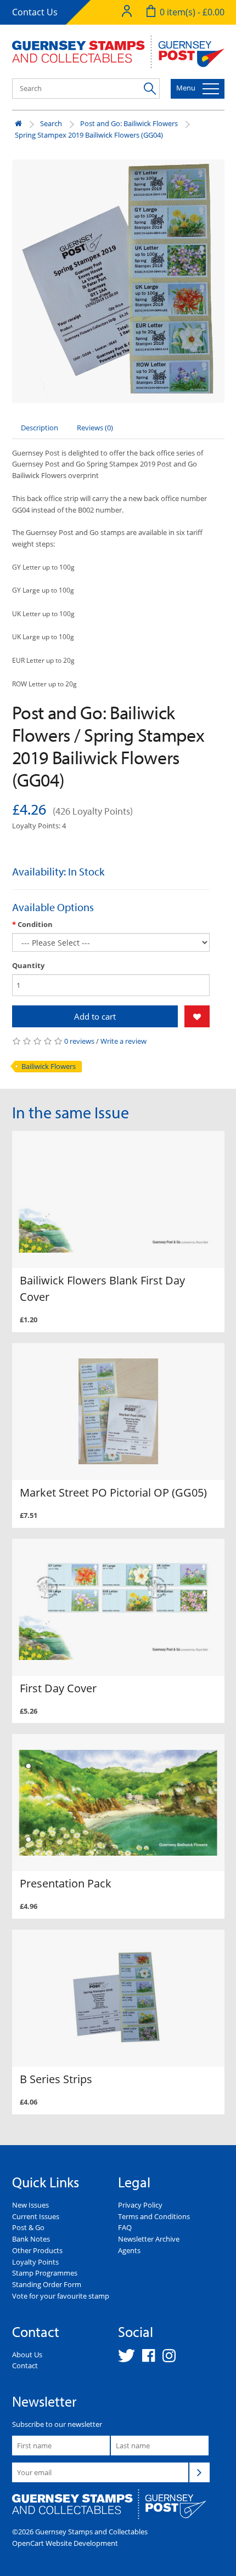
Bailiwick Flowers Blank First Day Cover (102, 1289)
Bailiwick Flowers (49, 1066)
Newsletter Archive (149, 2239)
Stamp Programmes (45, 2273)
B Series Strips (56, 2079)
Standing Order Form (47, 2284)
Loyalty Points (35, 2262)
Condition (35, 924)
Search (51, 123)
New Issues (30, 2205)
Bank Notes (31, 2239)
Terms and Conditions (154, 2216)
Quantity (28, 965)
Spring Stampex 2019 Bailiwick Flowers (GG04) (89, 135)
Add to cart (95, 1016)
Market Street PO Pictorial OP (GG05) (113, 1492)
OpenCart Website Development (65, 2543)
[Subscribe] (199, 2472)
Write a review (123, 1041)
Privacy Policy (140, 2205)
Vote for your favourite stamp (61, 2296)
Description (40, 428)
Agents (129, 2250)
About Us (27, 2355)
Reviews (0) (95, 428)
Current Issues (36, 2216)
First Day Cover (58, 1688)
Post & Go (28, 2227)
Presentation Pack (66, 1883)
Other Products (37, 2250)
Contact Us (35, 12)
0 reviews (79, 1041)
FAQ (125, 2227)
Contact (25, 2365)
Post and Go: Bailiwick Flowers (129, 123)
